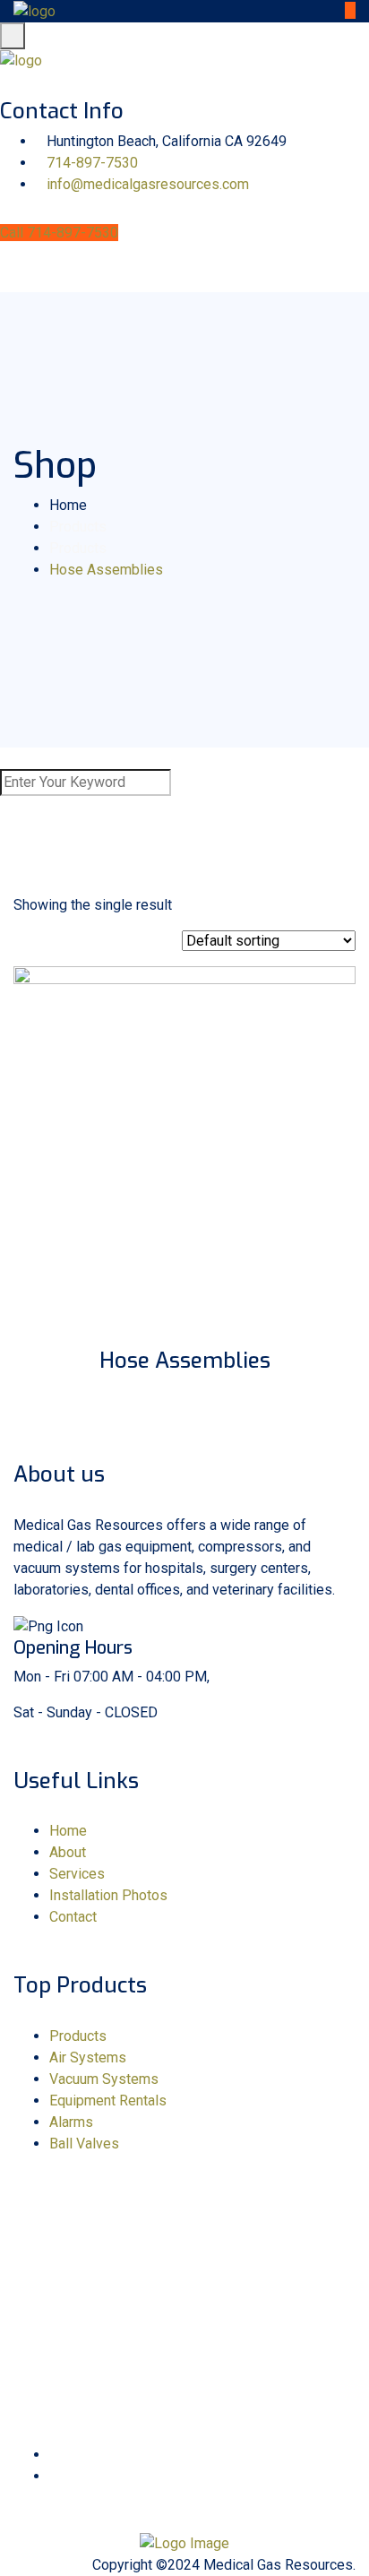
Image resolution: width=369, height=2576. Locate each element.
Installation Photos (108, 1895)
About (68, 1852)
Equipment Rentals (108, 2101)
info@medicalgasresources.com (148, 184)
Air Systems (88, 2057)
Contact (73, 1917)
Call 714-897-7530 (59, 233)
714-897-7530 (92, 163)
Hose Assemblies (185, 1361)
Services (77, 1874)
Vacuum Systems (104, 2079)
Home (68, 1831)
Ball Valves (84, 2144)
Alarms (71, 2122)
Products (78, 2036)
